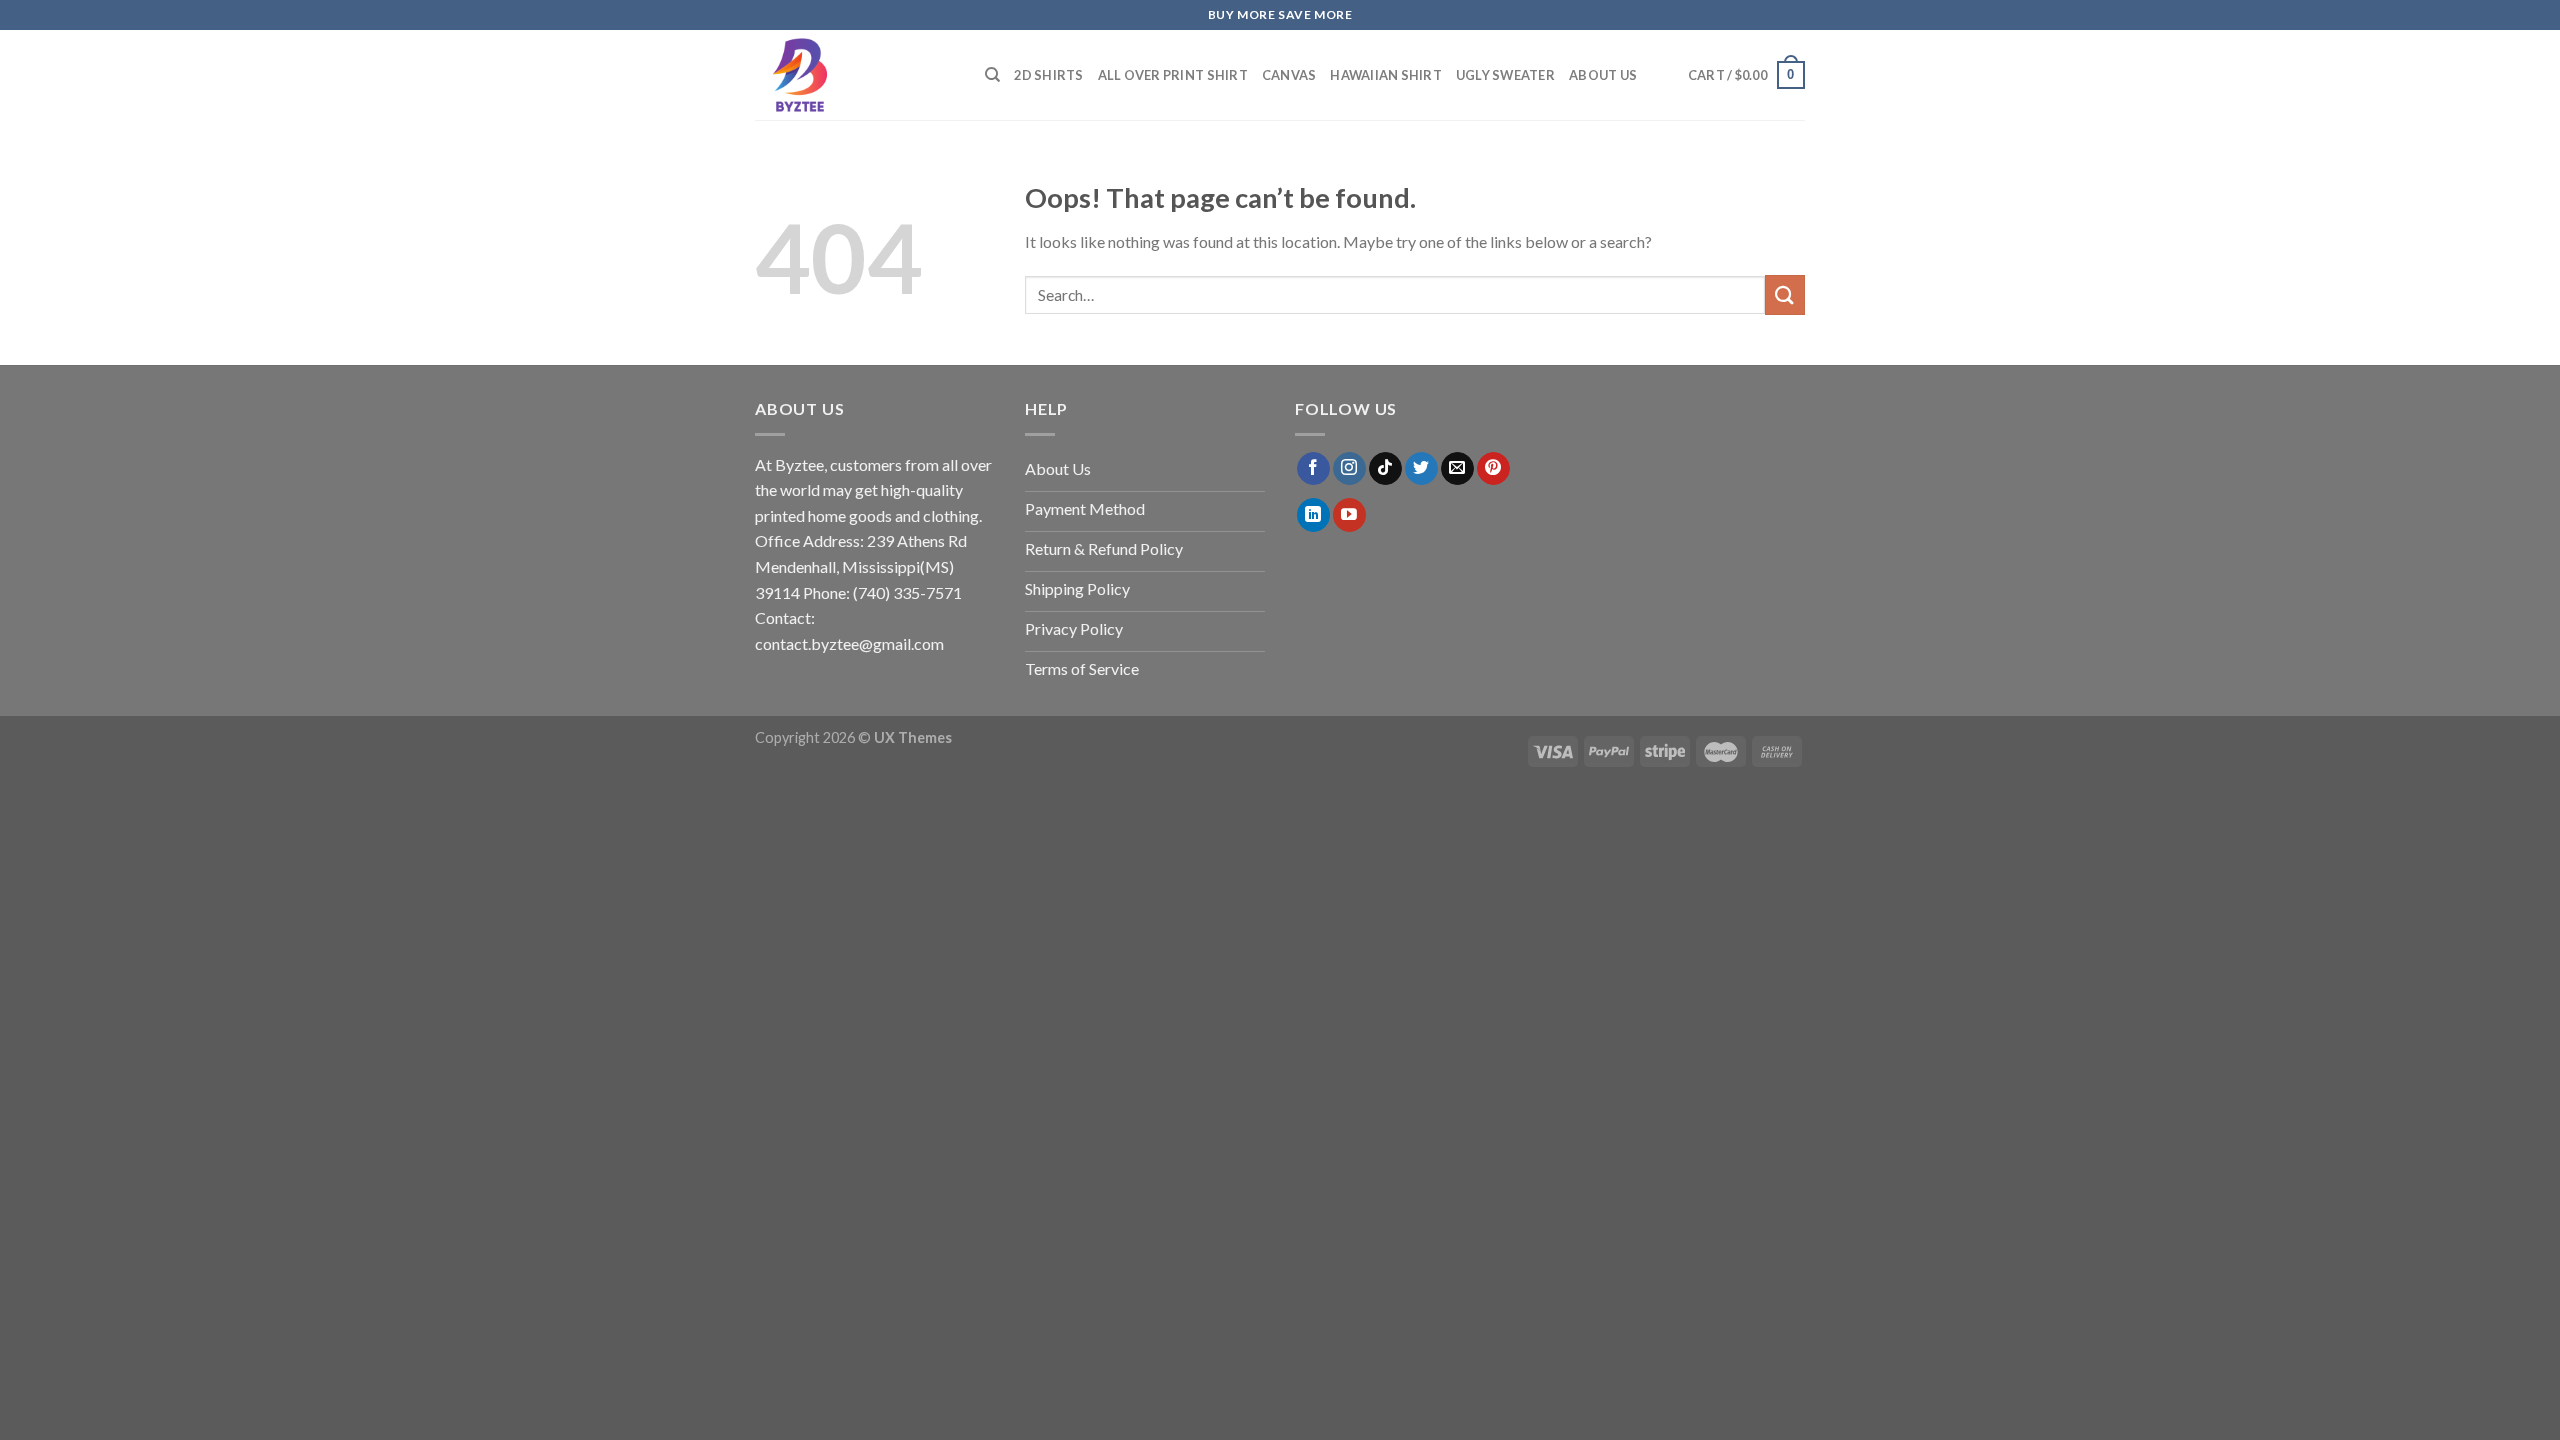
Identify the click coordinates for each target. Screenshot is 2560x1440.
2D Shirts (1048, 75)
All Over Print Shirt (1173, 75)
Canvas (1289, 75)
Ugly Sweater (1505, 75)
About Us (1603, 75)
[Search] (992, 75)
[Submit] (1785, 294)
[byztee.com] (855, 75)
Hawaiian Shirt (1386, 75)
